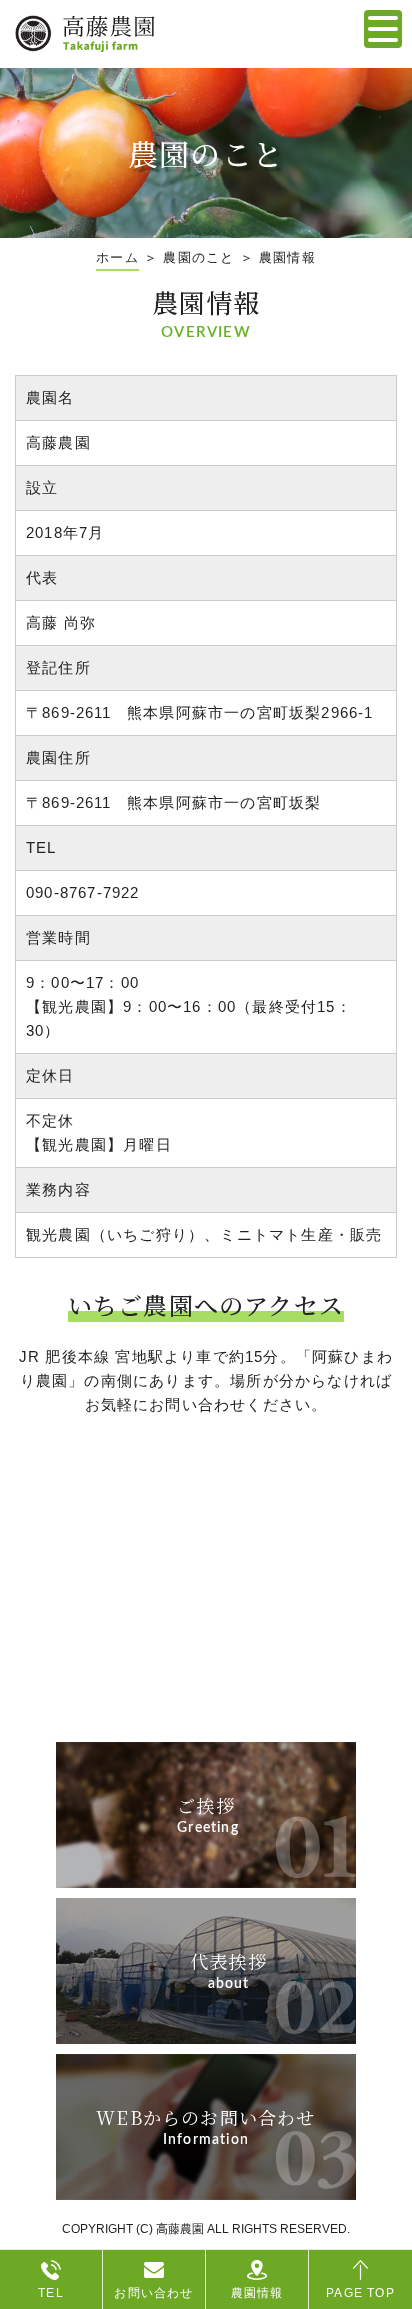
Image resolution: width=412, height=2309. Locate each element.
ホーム (117, 257)
